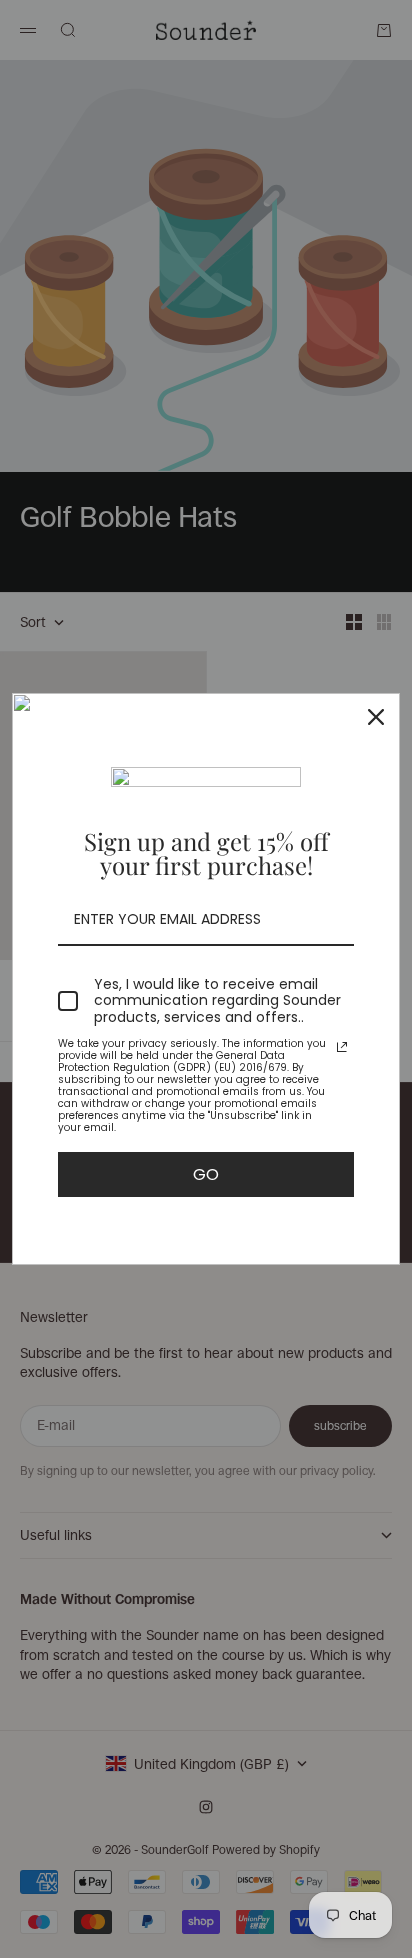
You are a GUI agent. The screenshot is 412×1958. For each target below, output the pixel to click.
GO (206, 1174)
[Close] (376, 717)
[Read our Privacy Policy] (342, 1047)
